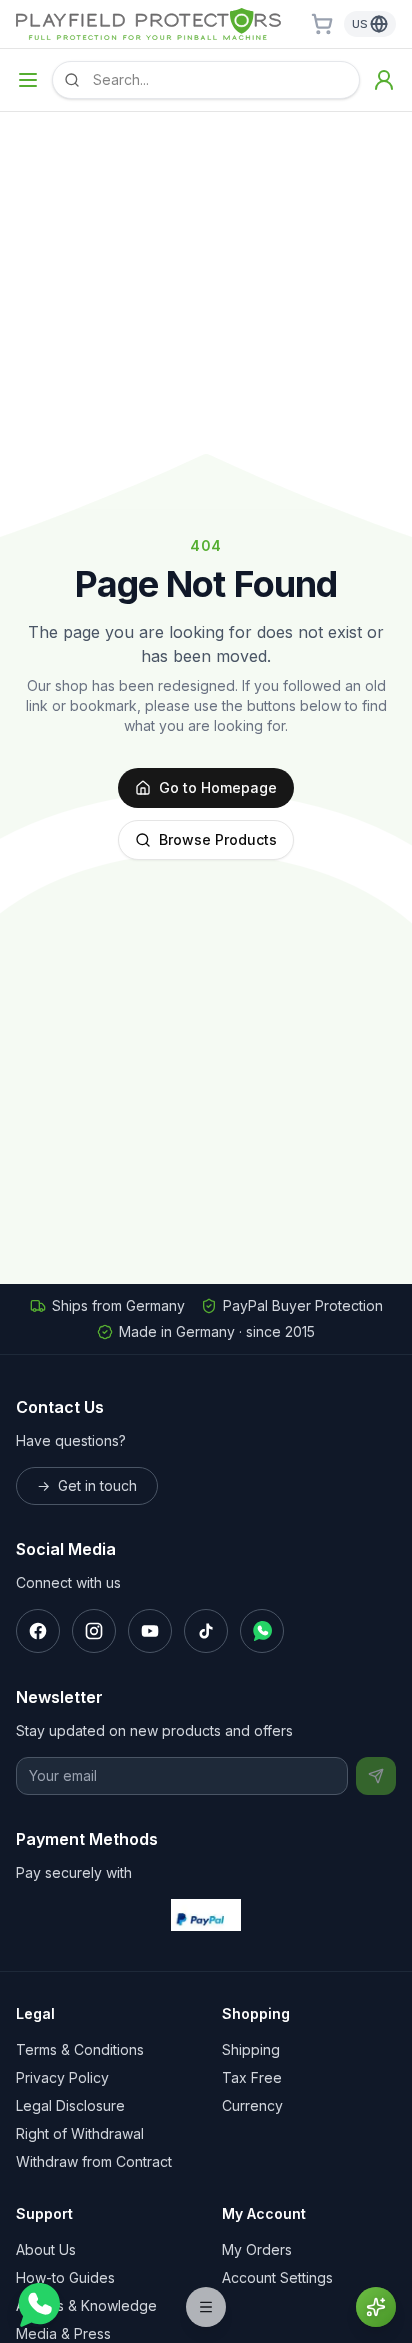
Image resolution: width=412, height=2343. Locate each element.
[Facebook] (38, 1631)
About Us (46, 2249)
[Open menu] (206, 2307)
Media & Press (63, 2333)
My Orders (257, 2249)
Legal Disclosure (70, 2105)
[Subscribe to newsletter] (376, 1776)
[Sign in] (384, 80)
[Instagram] (94, 1631)
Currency (252, 2105)
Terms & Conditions (80, 2049)
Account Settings (277, 2277)
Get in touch (87, 1485)
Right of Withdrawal (80, 2133)
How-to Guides (65, 2277)
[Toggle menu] (28, 80)
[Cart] (322, 24)
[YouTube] (150, 1631)
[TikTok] (206, 1631)
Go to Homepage (218, 787)
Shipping (251, 2049)
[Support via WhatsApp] (38, 2305)
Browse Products (218, 839)
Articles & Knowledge (86, 2305)
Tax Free (252, 2077)
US (360, 24)
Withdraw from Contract (94, 2161)
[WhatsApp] (262, 1631)
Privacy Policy (62, 2077)
